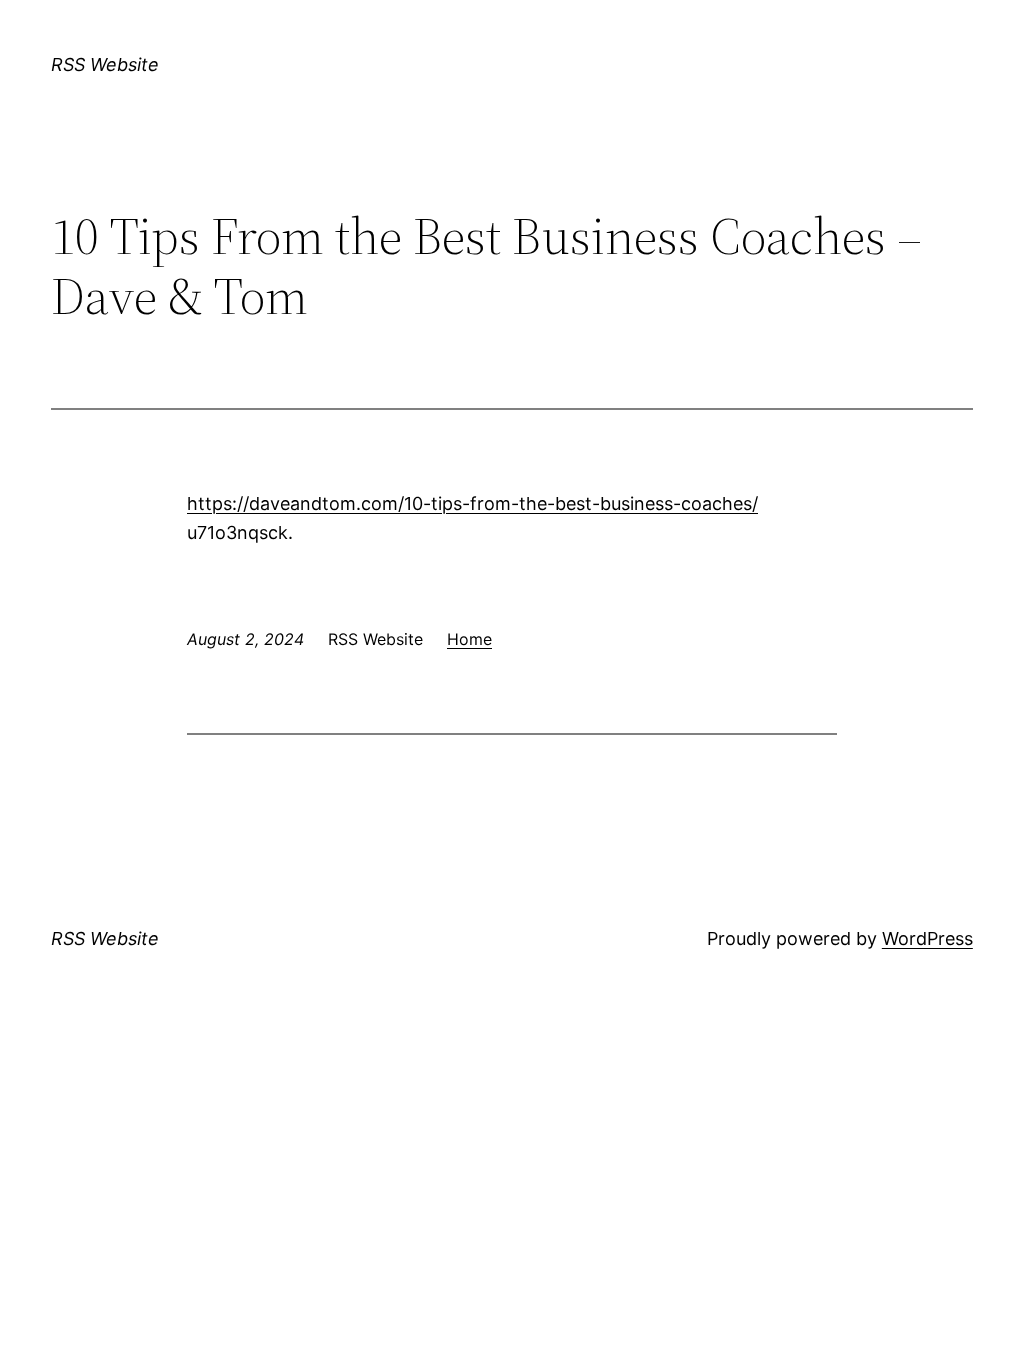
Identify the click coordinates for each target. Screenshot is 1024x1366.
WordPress (927, 938)
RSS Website (105, 64)
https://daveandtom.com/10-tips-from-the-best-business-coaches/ (472, 503)
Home (469, 639)
